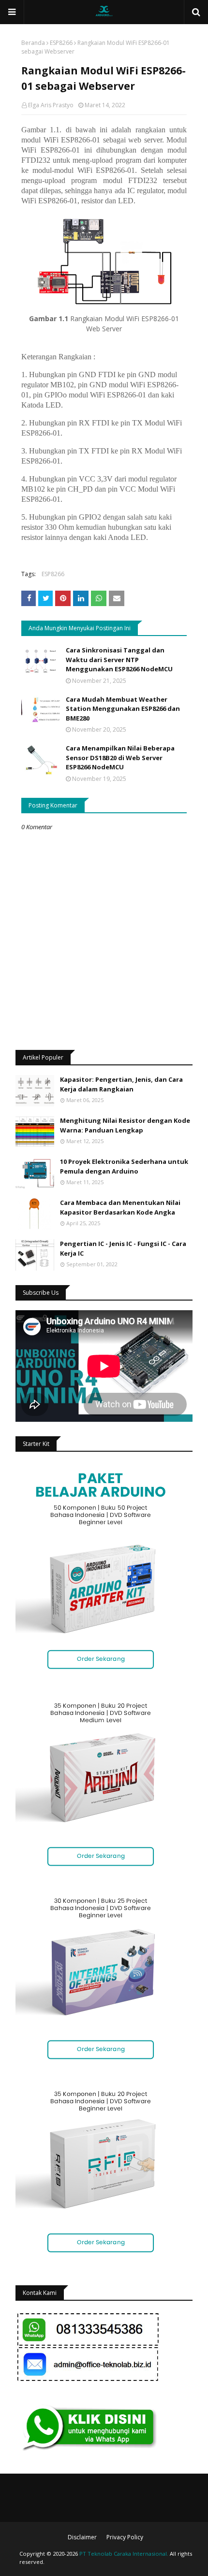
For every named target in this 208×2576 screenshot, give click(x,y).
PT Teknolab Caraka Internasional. (124, 2554)
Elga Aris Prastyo (51, 105)
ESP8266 (61, 43)
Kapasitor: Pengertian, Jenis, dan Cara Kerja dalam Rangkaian (121, 1084)
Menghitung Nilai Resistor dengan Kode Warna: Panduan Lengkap (125, 1125)
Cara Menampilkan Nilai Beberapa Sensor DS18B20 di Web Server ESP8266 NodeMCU (120, 757)
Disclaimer (82, 2537)
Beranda (33, 43)
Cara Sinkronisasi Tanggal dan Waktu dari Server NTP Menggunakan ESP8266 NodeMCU (119, 659)
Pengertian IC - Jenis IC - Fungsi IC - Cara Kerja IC (123, 1248)
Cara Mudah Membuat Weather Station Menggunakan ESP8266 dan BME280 (123, 709)
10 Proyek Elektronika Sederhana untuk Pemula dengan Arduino (124, 1166)
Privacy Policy (125, 2537)
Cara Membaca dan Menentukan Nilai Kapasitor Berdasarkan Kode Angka (120, 1207)
